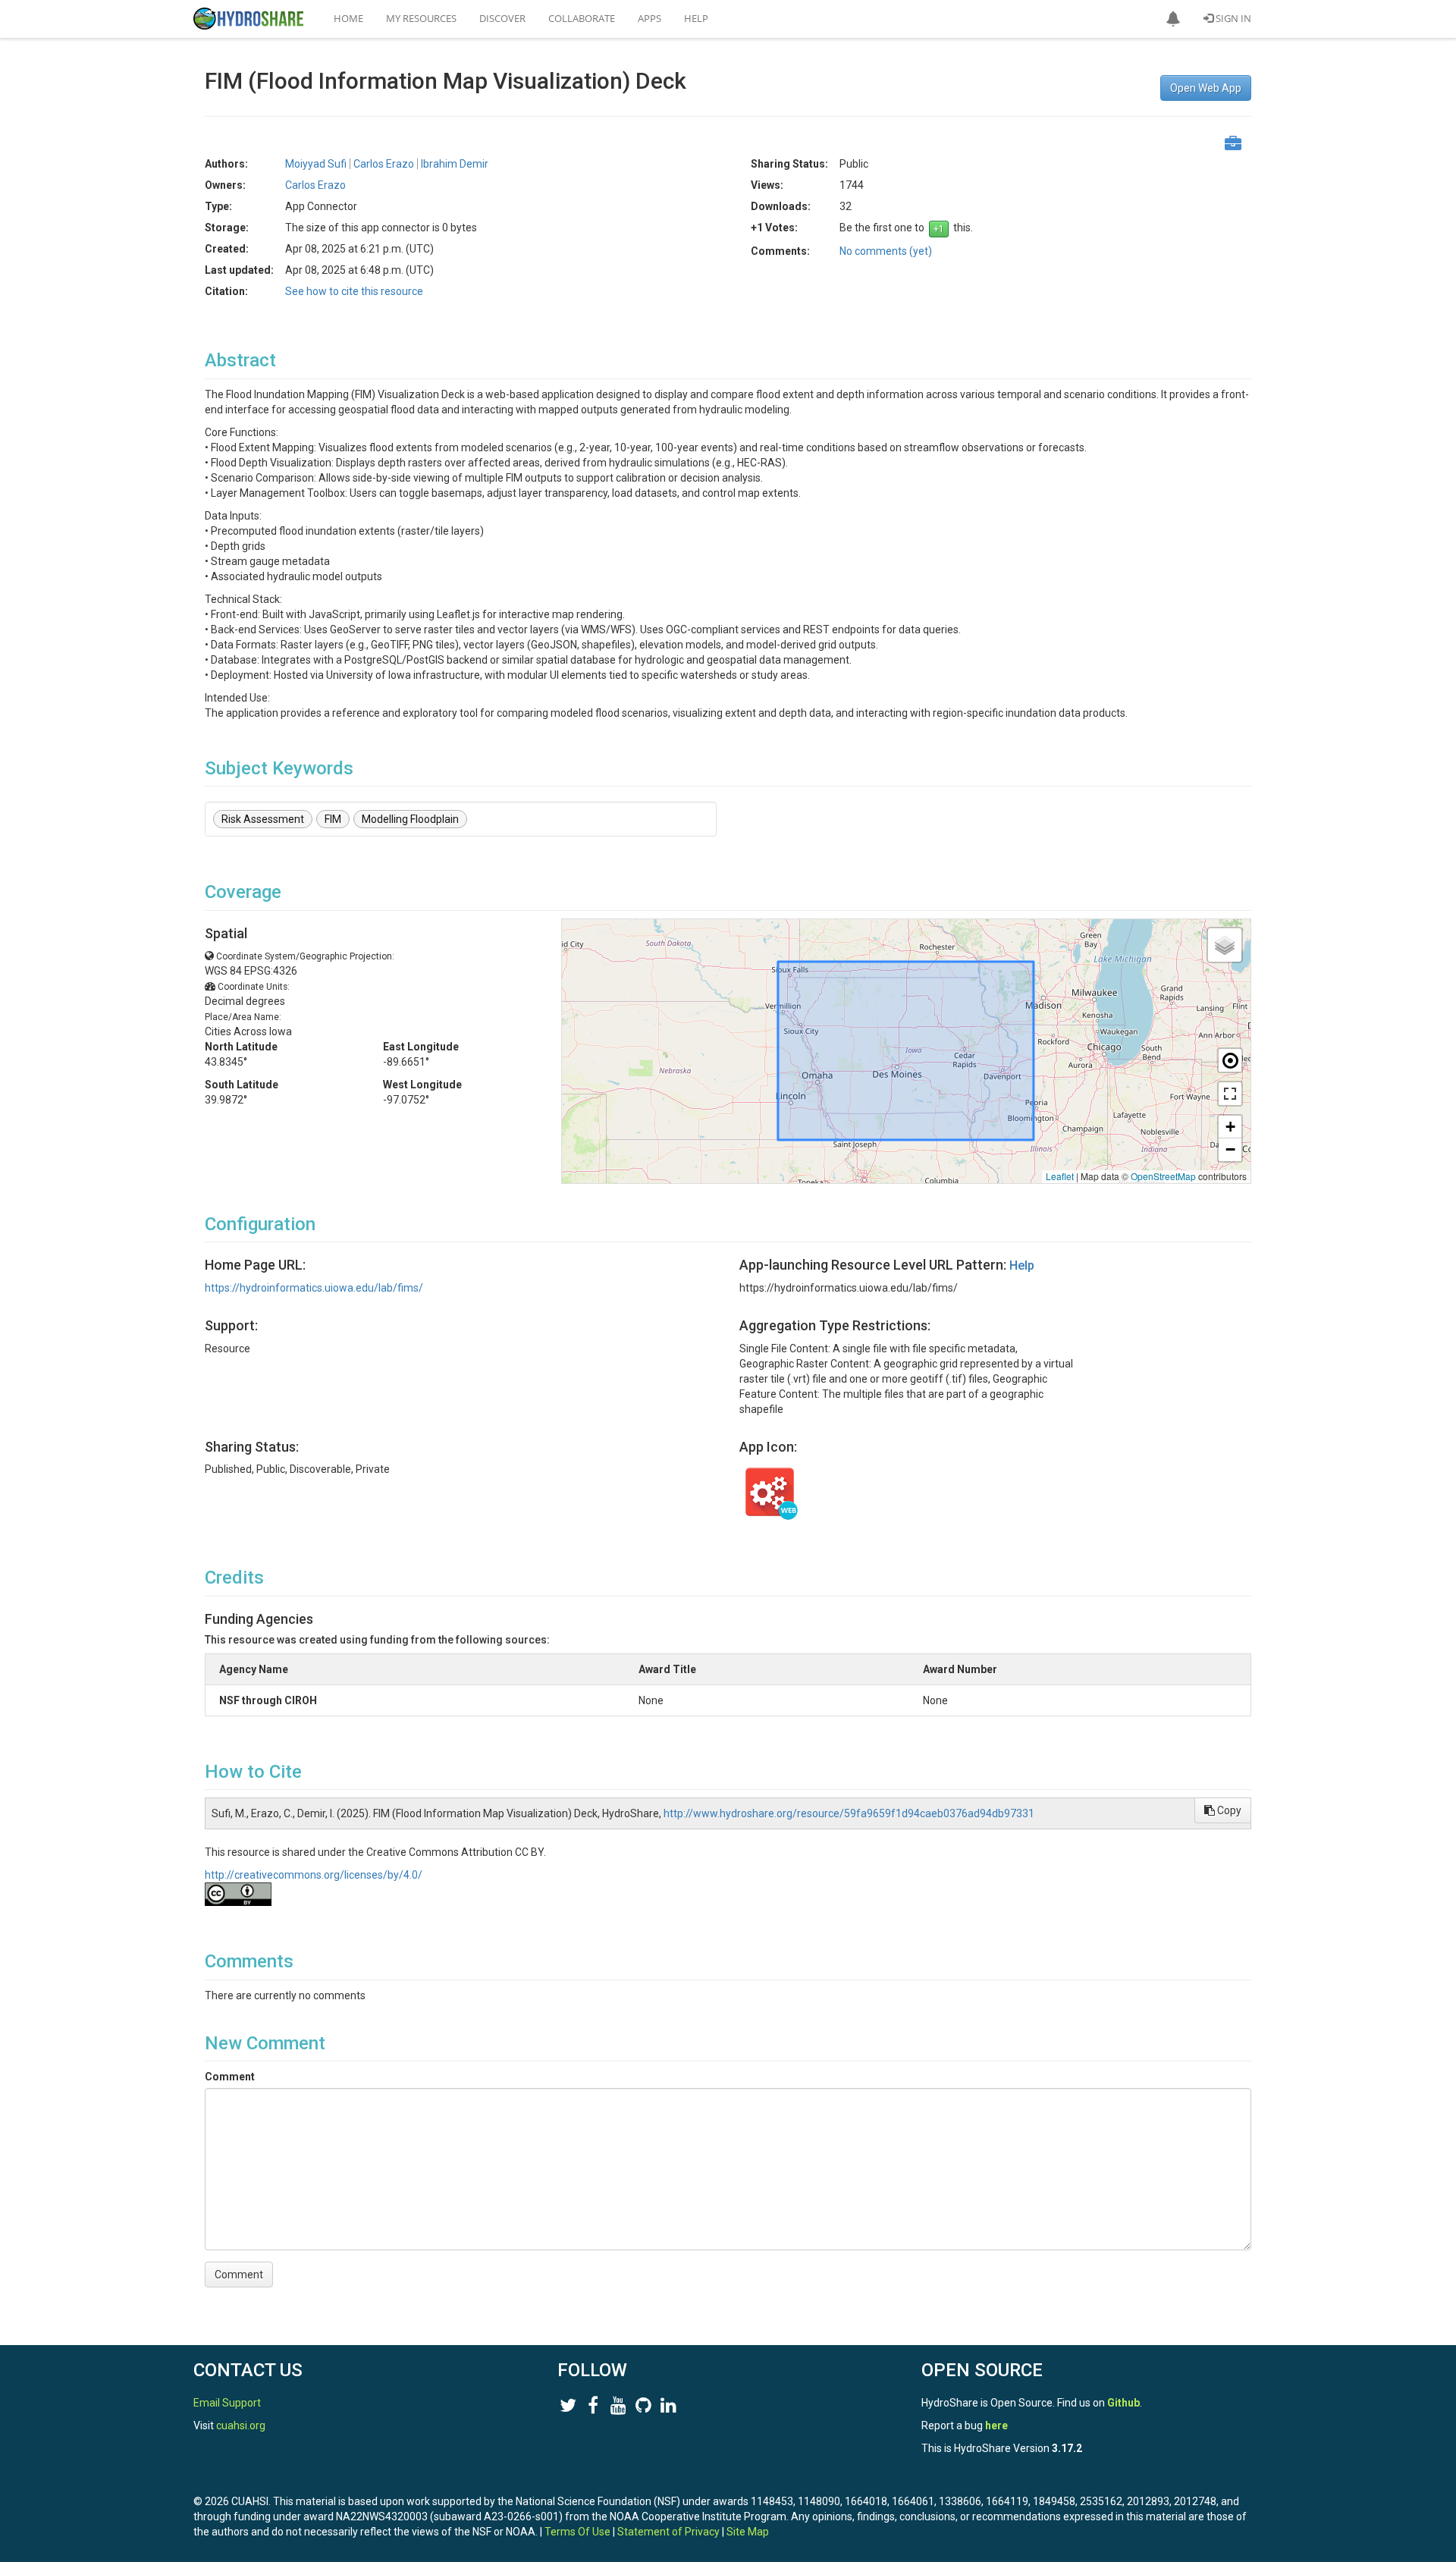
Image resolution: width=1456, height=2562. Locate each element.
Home (348, 18)
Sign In (1232, 18)
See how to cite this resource (354, 291)
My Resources (421, 18)
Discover (502, 18)
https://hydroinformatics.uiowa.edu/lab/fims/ (314, 1288)
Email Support (227, 2403)
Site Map (748, 2532)
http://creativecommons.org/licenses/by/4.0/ (314, 1875)
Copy (1228, 1810)
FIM (333, 819)
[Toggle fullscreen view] (1230, 1094)
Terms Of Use (577, 2532)
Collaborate (582, 18)
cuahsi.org (241, 2425)
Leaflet (1060, 1176)
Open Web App (1206, 88)
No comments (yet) (886, 251)
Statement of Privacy (668, 2532)
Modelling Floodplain (410, 819)
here (996, 2425)
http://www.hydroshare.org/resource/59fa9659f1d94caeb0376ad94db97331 (849, 1813)
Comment (230, 2077)
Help (696, 18)
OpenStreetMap (1163, 1176)
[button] (1173, 19)
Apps (650, 18)
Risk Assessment (263, 819)
